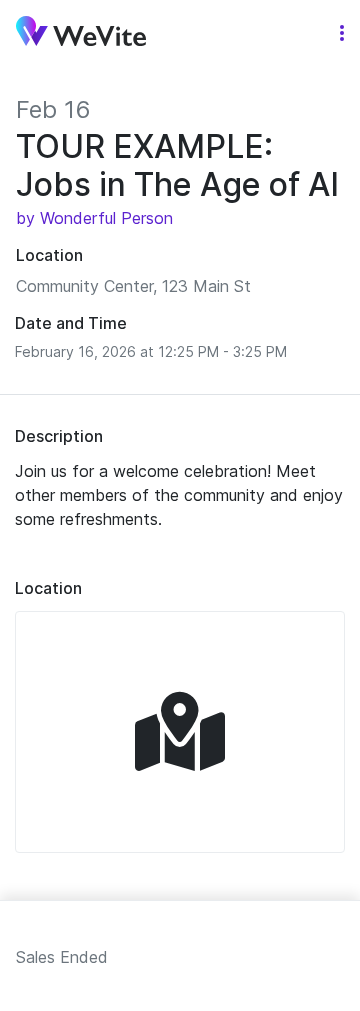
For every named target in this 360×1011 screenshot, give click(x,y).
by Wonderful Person (94, 218)
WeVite (81, 34)
